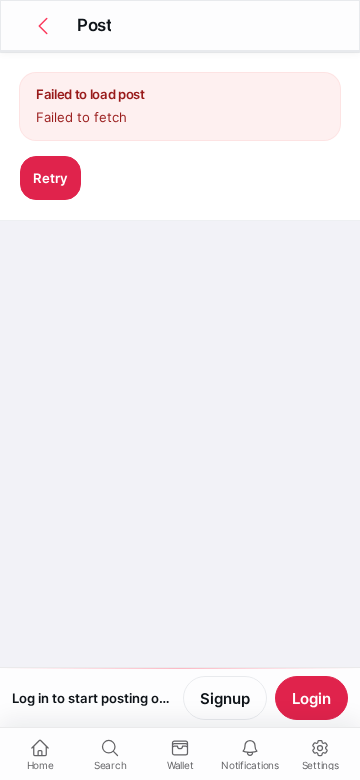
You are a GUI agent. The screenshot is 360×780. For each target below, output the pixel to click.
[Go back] (43, 26)
